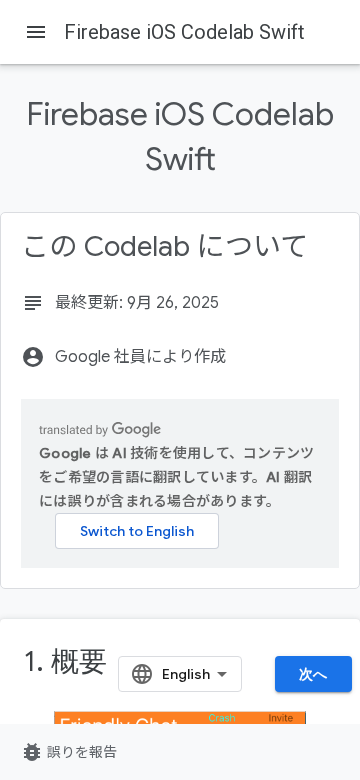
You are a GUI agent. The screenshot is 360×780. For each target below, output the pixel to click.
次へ (313, 674)
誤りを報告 (68, 752)
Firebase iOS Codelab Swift (184, 32)
